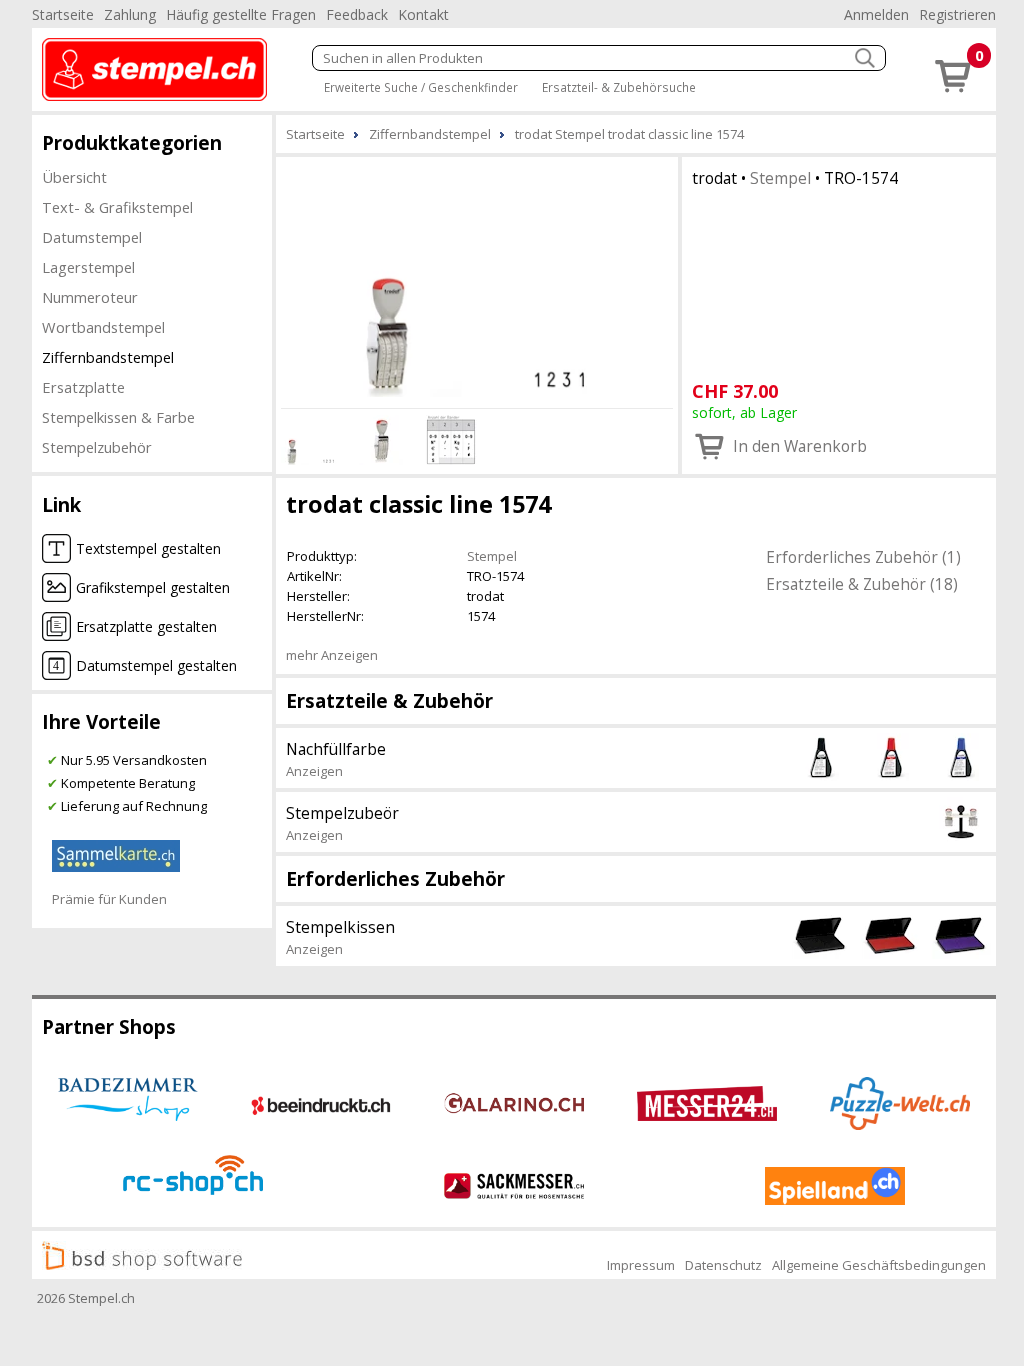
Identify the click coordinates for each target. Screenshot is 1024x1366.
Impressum (641, 1265)
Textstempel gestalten (148, 548)
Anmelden (876, 14)
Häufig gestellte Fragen (241, 14)
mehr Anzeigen (332, 655)
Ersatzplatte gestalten (146, 626)
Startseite (63, 14)
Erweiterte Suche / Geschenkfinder (421, 87)
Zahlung (130, 14)
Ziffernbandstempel (108, 357)
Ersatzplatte (83, 387)
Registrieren (957, 14)
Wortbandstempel (103, 327)
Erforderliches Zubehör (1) (863, 557)
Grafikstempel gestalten (153, 587)
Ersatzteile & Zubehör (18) (862, 584)
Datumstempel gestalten (156, 665)
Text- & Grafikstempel (117, 207)
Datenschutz (723, 1265)
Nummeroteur (90, 297)
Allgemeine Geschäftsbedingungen (879, 1265)
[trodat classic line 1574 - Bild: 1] (477, 279)
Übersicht (74, 177)
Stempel (780, 178)
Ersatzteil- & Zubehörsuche (619, 87)
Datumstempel (92, 237)
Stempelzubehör (97, 447)
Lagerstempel (88, 267)
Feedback (357, 14)
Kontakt (423, 14)
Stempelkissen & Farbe (118, 417)
